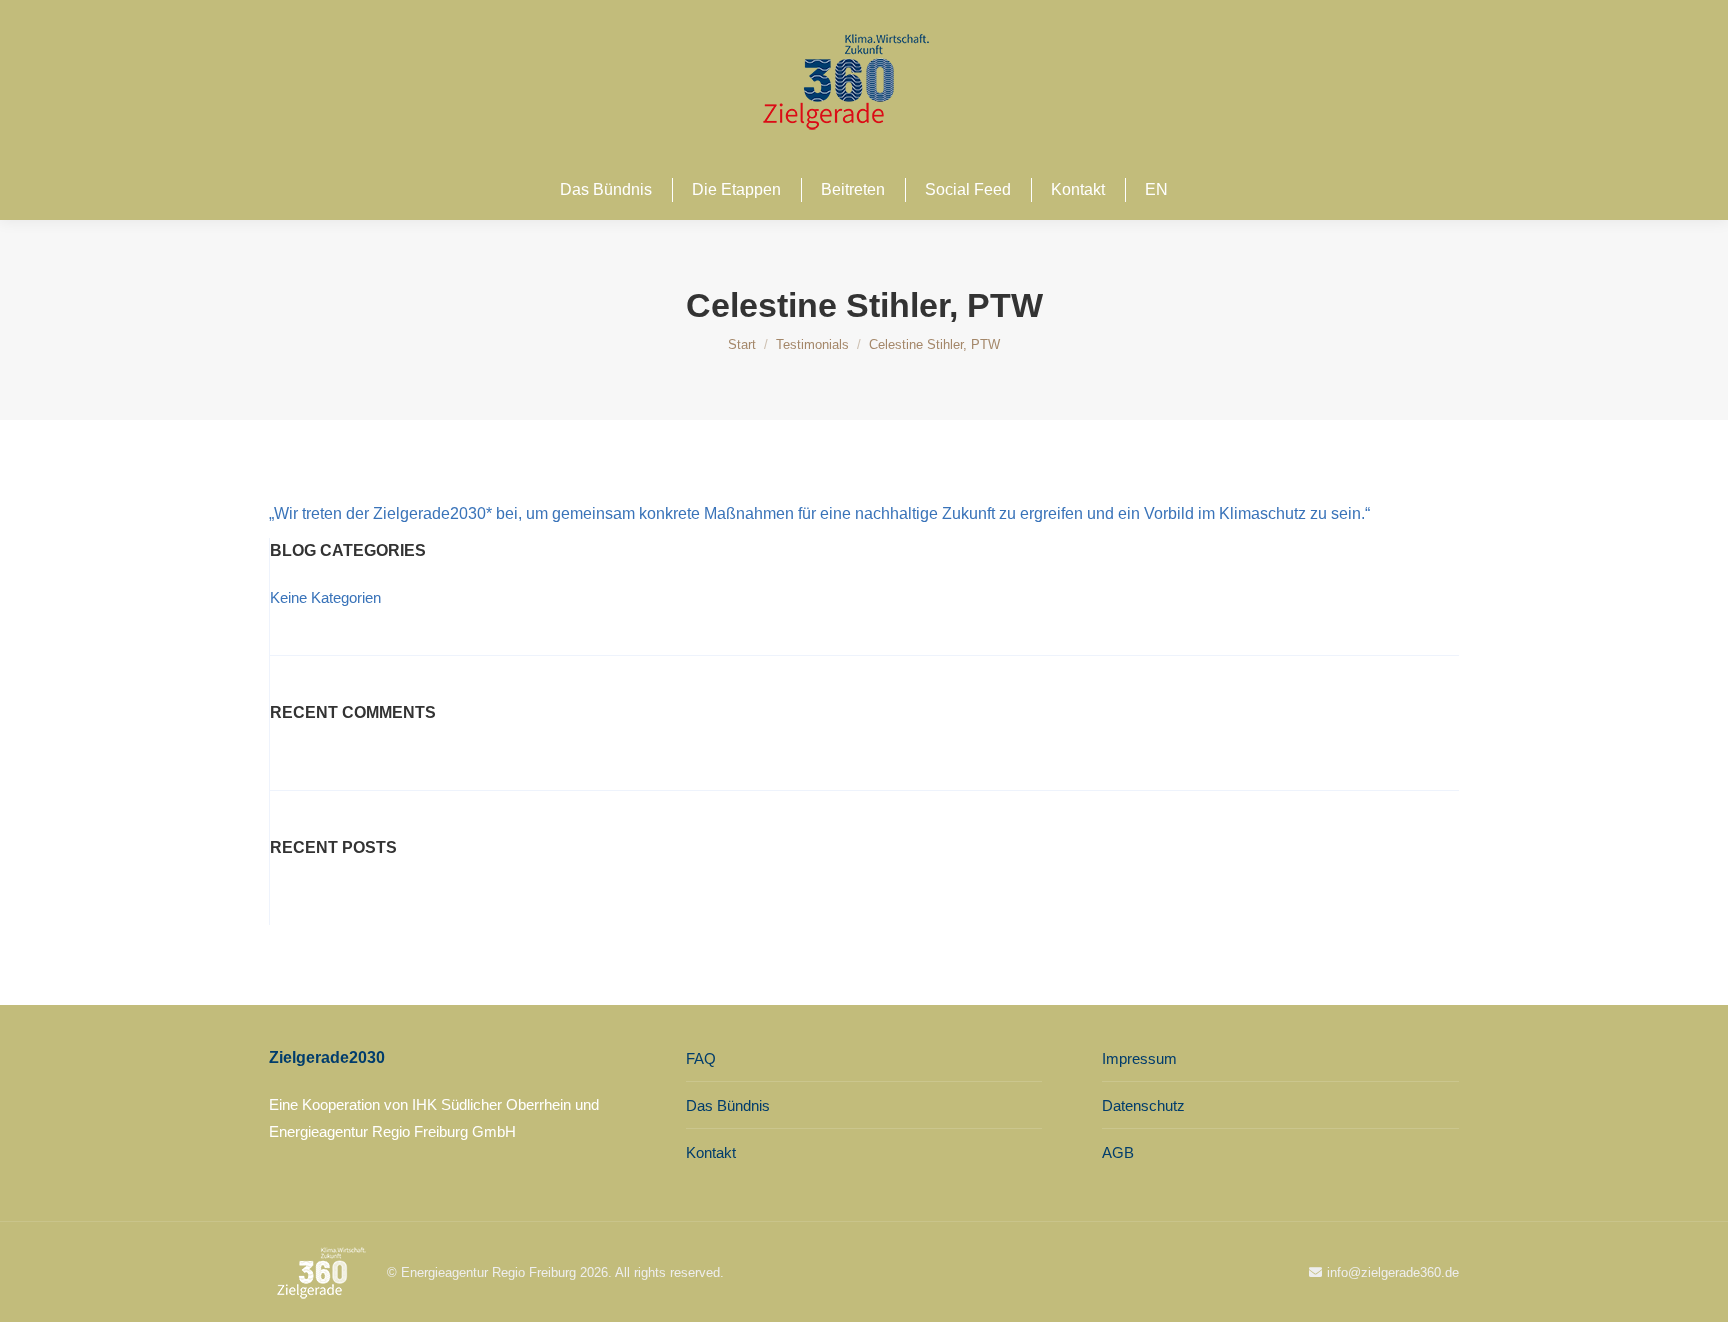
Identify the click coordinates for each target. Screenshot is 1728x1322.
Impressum (1139, 1058)
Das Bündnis (728, 1105)
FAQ (701, 1058)
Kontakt (711, 1152)
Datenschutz (1143, 1105)
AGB (1118, 1152)
